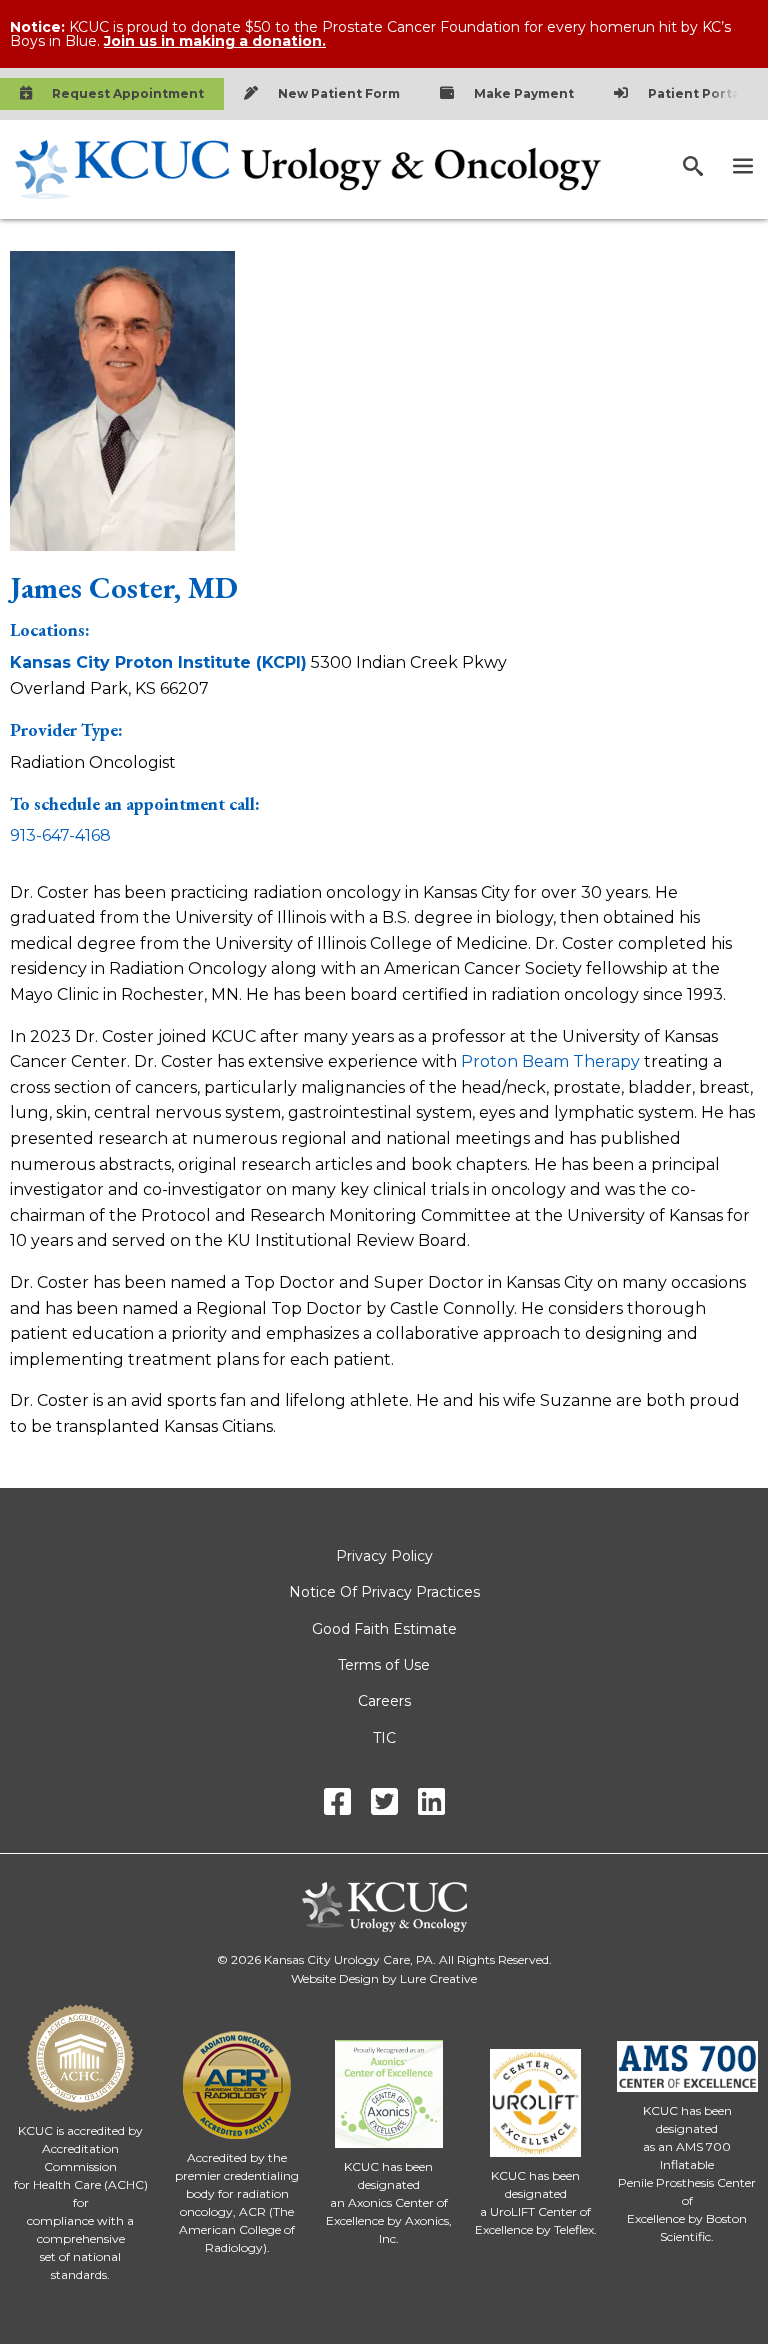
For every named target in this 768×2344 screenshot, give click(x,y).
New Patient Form (339, 93)
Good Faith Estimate (384, 1629)
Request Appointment (128, 93)
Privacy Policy (384, 1556)
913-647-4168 (60, 835)
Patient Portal (696, 93)
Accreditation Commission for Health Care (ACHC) (81, 2166)
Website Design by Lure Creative (384, 1978)
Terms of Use (384, 1665)
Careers (384, 1701)
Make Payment (524, 93)
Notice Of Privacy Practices (384, 1592)
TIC (384, 1738)
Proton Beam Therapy (550, 1061)
